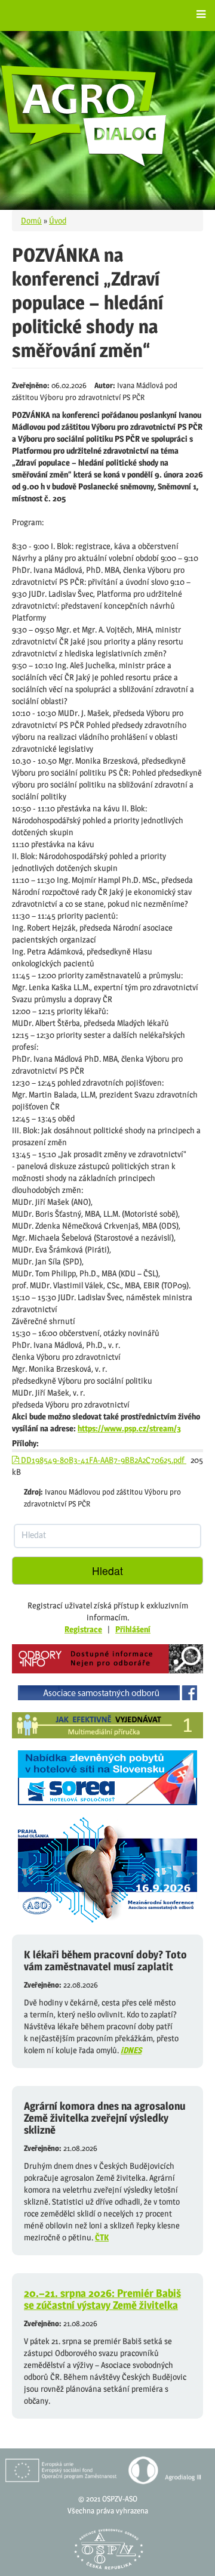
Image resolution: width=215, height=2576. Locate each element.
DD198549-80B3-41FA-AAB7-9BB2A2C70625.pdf (103, 1460)
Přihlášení (133, 1629)
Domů (31, 220)
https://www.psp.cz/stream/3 (129, 1428)
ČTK (102, 2237)
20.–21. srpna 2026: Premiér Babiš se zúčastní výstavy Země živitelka (102, 2299)
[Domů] (84, 116)
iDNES (131, 2050)
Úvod (58, 220)
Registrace (83, 1629)
